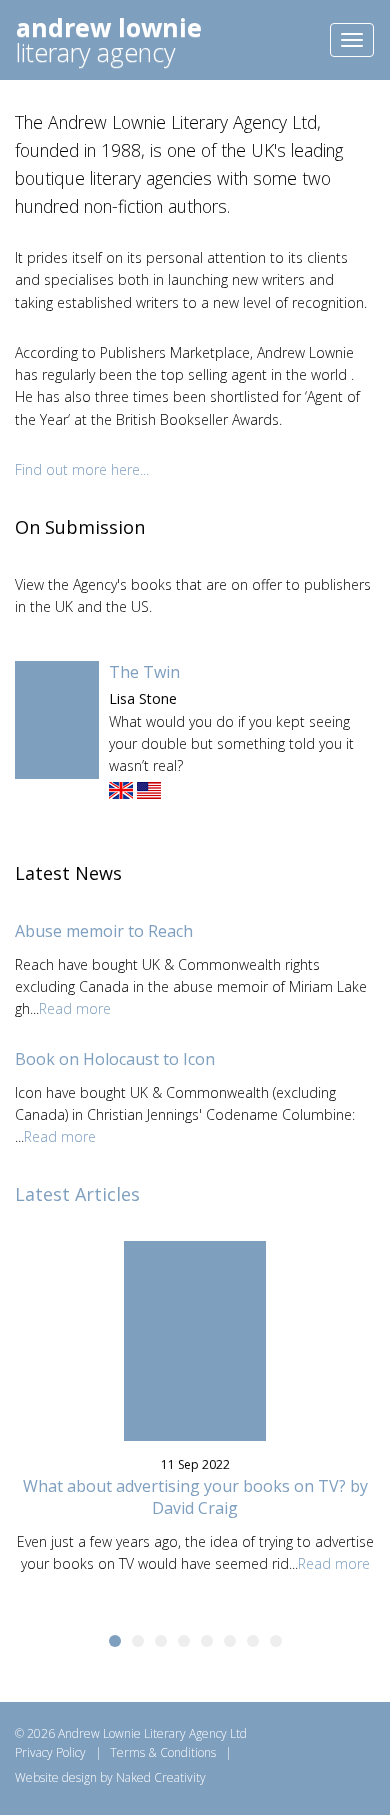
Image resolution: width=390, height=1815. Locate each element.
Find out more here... (82, 469)
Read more (75, 1008)
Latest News (68, 873)
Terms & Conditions (163, 1752)
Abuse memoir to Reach (104, 931)
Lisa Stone (143, 698)
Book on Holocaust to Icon (115, 1059)
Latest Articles (77, 1194)
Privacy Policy (50, 1752)
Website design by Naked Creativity (110, 1777)
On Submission (80, 527)
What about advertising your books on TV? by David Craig (195, 1497)
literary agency (109, 42)
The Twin (144, 672)
